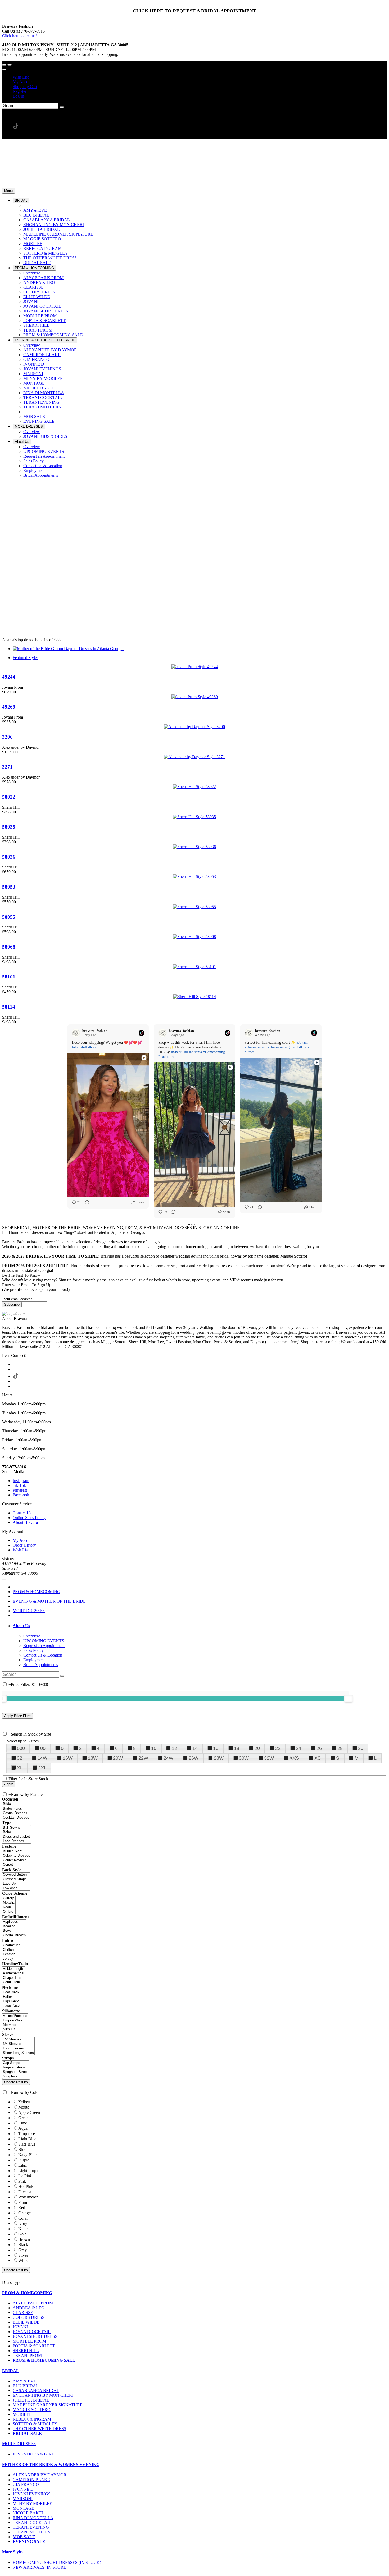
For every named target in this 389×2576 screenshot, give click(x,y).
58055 (9, 917)
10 (154, 1748)
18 (237, 1748)
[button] (21, 201)
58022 (9, 797)
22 (278, 1748)
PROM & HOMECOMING (37, 1592)
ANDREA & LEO (29, 2308)
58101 (9, 977)
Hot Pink (26, 2186)
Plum (23, 2202)
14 (195, 1748)
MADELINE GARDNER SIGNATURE (48, 2405)
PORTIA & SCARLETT (34, 2346)
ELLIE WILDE (26, 2322)
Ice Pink (25, 2176)
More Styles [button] (13, 2552)
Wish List (21, 77)
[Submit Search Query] (62, 1676)
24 (298, 1748)
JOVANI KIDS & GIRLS (35, 2454)
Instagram (21, 1481)
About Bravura (25, 1522)
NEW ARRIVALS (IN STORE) (40, 2567)
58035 (9, 827)
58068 (9, 947)
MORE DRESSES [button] (19, 2444)
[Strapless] (16, 2076)
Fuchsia (25, 2192)
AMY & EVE (24, 2381)
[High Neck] (15, 2001)
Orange (24, 2213)
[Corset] (19, 1865)
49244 (9, 677)
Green (23, 2118)
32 (20, 1758)
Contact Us (22, 1513)
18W (93, 1758)
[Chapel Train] (14, 1978)
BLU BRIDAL (26, 2386)
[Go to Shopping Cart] (4, 65)
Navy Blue (27, 2155)
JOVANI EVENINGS (32, 2494)
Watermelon (28, 2197)
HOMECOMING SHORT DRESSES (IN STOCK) (57, 2562)
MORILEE (22, 2414)
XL (20, 1768)
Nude (23, 2229)
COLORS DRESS (29, 2317)
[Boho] (17, 1832)
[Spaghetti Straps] (16, 2072)
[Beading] (14, 1926)
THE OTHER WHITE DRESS (39, 2429)
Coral (23, 2218)
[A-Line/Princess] (15, 2016)
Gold (22, 2234)
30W (244, 1758)
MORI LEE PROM (29, 2341)
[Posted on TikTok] (141, 1033)
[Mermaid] (15, 2025)
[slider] (349, 1699)
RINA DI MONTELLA (33, 2518)
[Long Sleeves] (18, 2048)
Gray (22, 2250)
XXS (294, 1758)
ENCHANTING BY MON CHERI (43, 2395)
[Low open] (16, 1888)
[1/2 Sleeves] (18, 2039)
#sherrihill (79, 1047)
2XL (42, 1768)
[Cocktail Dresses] (23, 1818)
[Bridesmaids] (23, 1809)
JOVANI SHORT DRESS (35, 2336)
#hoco (93, 1047)
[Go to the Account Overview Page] (4, 70)
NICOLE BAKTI (28, 2513)
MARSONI (23, 2499)
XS (318, 1758)
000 (21, 1748)
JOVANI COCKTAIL (32, 2332)
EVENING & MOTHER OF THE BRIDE (49, 1601)
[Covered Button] (16, 1875)
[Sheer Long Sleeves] (18, 2053)
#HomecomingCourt (283, 1047)
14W (42, 1758)
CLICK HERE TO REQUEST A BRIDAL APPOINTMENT (195, 11)
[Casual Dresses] (23, 1813)
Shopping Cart (25, 87)
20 (257, 1748)
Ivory (23, 2223)
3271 (7, 767)
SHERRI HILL (26, 2351)
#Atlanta (196, 1052)
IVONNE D (23, 2489)
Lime (23, 2123)
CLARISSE (23, 2313)
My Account (23, 82)
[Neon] (9, 1907)
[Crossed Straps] (16, 1879)
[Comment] (258, 1207)
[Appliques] (14, 1922)
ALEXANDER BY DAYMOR (40, 2475)
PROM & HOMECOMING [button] (27, 2293)
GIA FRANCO (26, 2484)
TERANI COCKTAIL (32, 2522)
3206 (7, 737)
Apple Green (29, 2112)
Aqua (23, 2128)
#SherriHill (180, 1052)
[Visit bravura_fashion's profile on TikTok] (76, 1033)
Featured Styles (26, 658)
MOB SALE (24, 2537)
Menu (8, 191)
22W (143, 1758)
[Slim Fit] (15, 2029)
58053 (9, 887)
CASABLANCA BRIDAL (36, 2391)
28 (340, 1748)
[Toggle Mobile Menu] (4, 1579)
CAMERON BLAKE (31, 2480)
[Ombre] (9, 1912)
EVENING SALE (29, 2541)
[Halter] (15, 1997)
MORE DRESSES (29, 1611)
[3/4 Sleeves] (18, 2044)
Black (23, 2245)
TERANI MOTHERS (31, 2532)
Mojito (24, 2107)
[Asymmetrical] (14, 1973)
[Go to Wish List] (10, 65)
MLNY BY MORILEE (32, 2503)
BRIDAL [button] (11, 2371)
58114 (9, 1007)
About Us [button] (21, 1626)
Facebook (21, 1495)
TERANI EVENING (31, 2527)
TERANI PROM (27, 2355)
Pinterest (20, 1490)
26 (319, 1748)
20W (118, 1758)
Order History (24, 1545)
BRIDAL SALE (27, 2433)
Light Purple (29, 2171)
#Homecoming (214, 1052)
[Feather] (12, 1954)
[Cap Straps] (16, 2063)
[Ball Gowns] (17, 1828)
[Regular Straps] (16, 2067)
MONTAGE (23, 2508)
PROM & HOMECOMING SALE (44, 2360)
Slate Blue (27, 2144)
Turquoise (27, 2134)
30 (361, 1748)
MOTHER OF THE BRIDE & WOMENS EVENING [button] (51, 2465)
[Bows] (14, 1931)
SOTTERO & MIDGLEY (35, 2424)
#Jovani (302, 1043)
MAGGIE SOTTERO (32, 2410)
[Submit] (62, 107)
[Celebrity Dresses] (19, 1856)
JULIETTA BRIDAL (31, 2400)
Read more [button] (166, 1057)
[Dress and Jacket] (17, 1837)
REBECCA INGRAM (32, 2419)
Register (20, 91)
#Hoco (304, 1047)
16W (68, 1758)
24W (168, 1758)
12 (174, 1748)
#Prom (250, 1052)
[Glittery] (9, 1898)
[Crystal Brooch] (14, 1935)
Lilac (22, 2165)
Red (22, 2208)
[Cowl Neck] (15, 1992)
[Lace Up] (16, 1884)
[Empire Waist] (15, 2020)
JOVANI (20, 2327)
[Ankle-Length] (14, 1969)
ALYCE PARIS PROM (33, 2303)
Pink (22, 2181)
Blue (22, 2149)
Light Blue (27, 2139)
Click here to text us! (19, 36)
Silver (23, 2255)
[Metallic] (9, 1903)
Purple (24, 2160)
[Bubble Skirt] (19, 1851)
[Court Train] (14, 1982)
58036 (9, 857)
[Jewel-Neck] (15, 2006)
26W (194, 1758)
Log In (18, 96)
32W (269, 1758)
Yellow (24, 2102)
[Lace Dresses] (17, 1841)
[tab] (200, 1626)
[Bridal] (23, 1804)
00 (43, 1748)
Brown (24, 2239)
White (23, 2260)
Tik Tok (19, 1485)
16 (216, 1748)
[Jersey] (12, 1959)
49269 (9, 707)
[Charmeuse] (12, 1945)
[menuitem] (200, 77)
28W (219, 1758)
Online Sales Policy (29, 1518)
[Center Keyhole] (19, 1860)
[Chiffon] (12, 1950)
